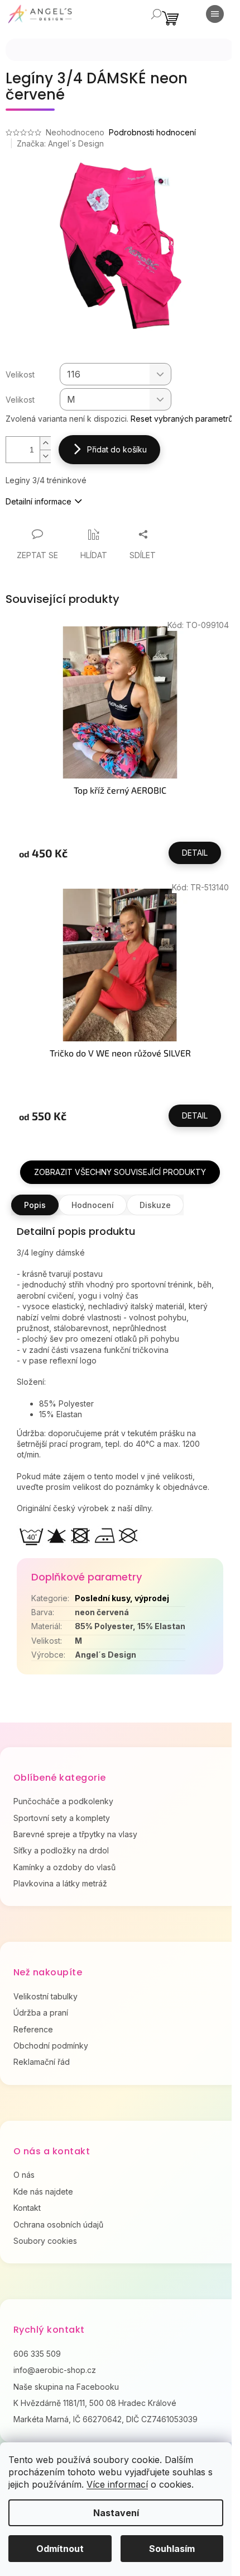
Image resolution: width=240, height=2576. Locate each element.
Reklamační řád (42, 2062)
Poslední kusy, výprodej (122, 1598)
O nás (24, 2175)
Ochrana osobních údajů (58, 2224)
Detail (195, 853)
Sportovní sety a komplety (62, 1818)
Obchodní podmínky (51, 2046)
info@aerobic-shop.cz (55, 2370)
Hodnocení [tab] (93, 1205)
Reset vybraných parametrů (182, 419)
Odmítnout (60, 2549)
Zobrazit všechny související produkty (120, 1172)
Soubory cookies (45, 2241)
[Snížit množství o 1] (45, 456)
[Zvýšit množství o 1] (45, 443)
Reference (33, 2029)
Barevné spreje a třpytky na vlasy (75, 1834)
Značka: (60, 143)
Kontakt (27, 2208)
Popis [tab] (35, 1205)
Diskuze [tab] (155, 1205)
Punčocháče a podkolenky (63, 1801)
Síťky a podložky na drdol (61, 1850)
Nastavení (116, 2513)
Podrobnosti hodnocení (152, 132)
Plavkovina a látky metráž (60, 1883)
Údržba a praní (41, 2013)
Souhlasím (172, 2549)
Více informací (117, 2484)
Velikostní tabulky (45, 1996)
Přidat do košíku (117, 449)
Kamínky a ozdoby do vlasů (64, 1867)
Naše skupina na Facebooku (66, 2387)
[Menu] (215, 14)
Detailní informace (39, 501)
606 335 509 (37, 2354)
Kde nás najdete (43, 2192)
